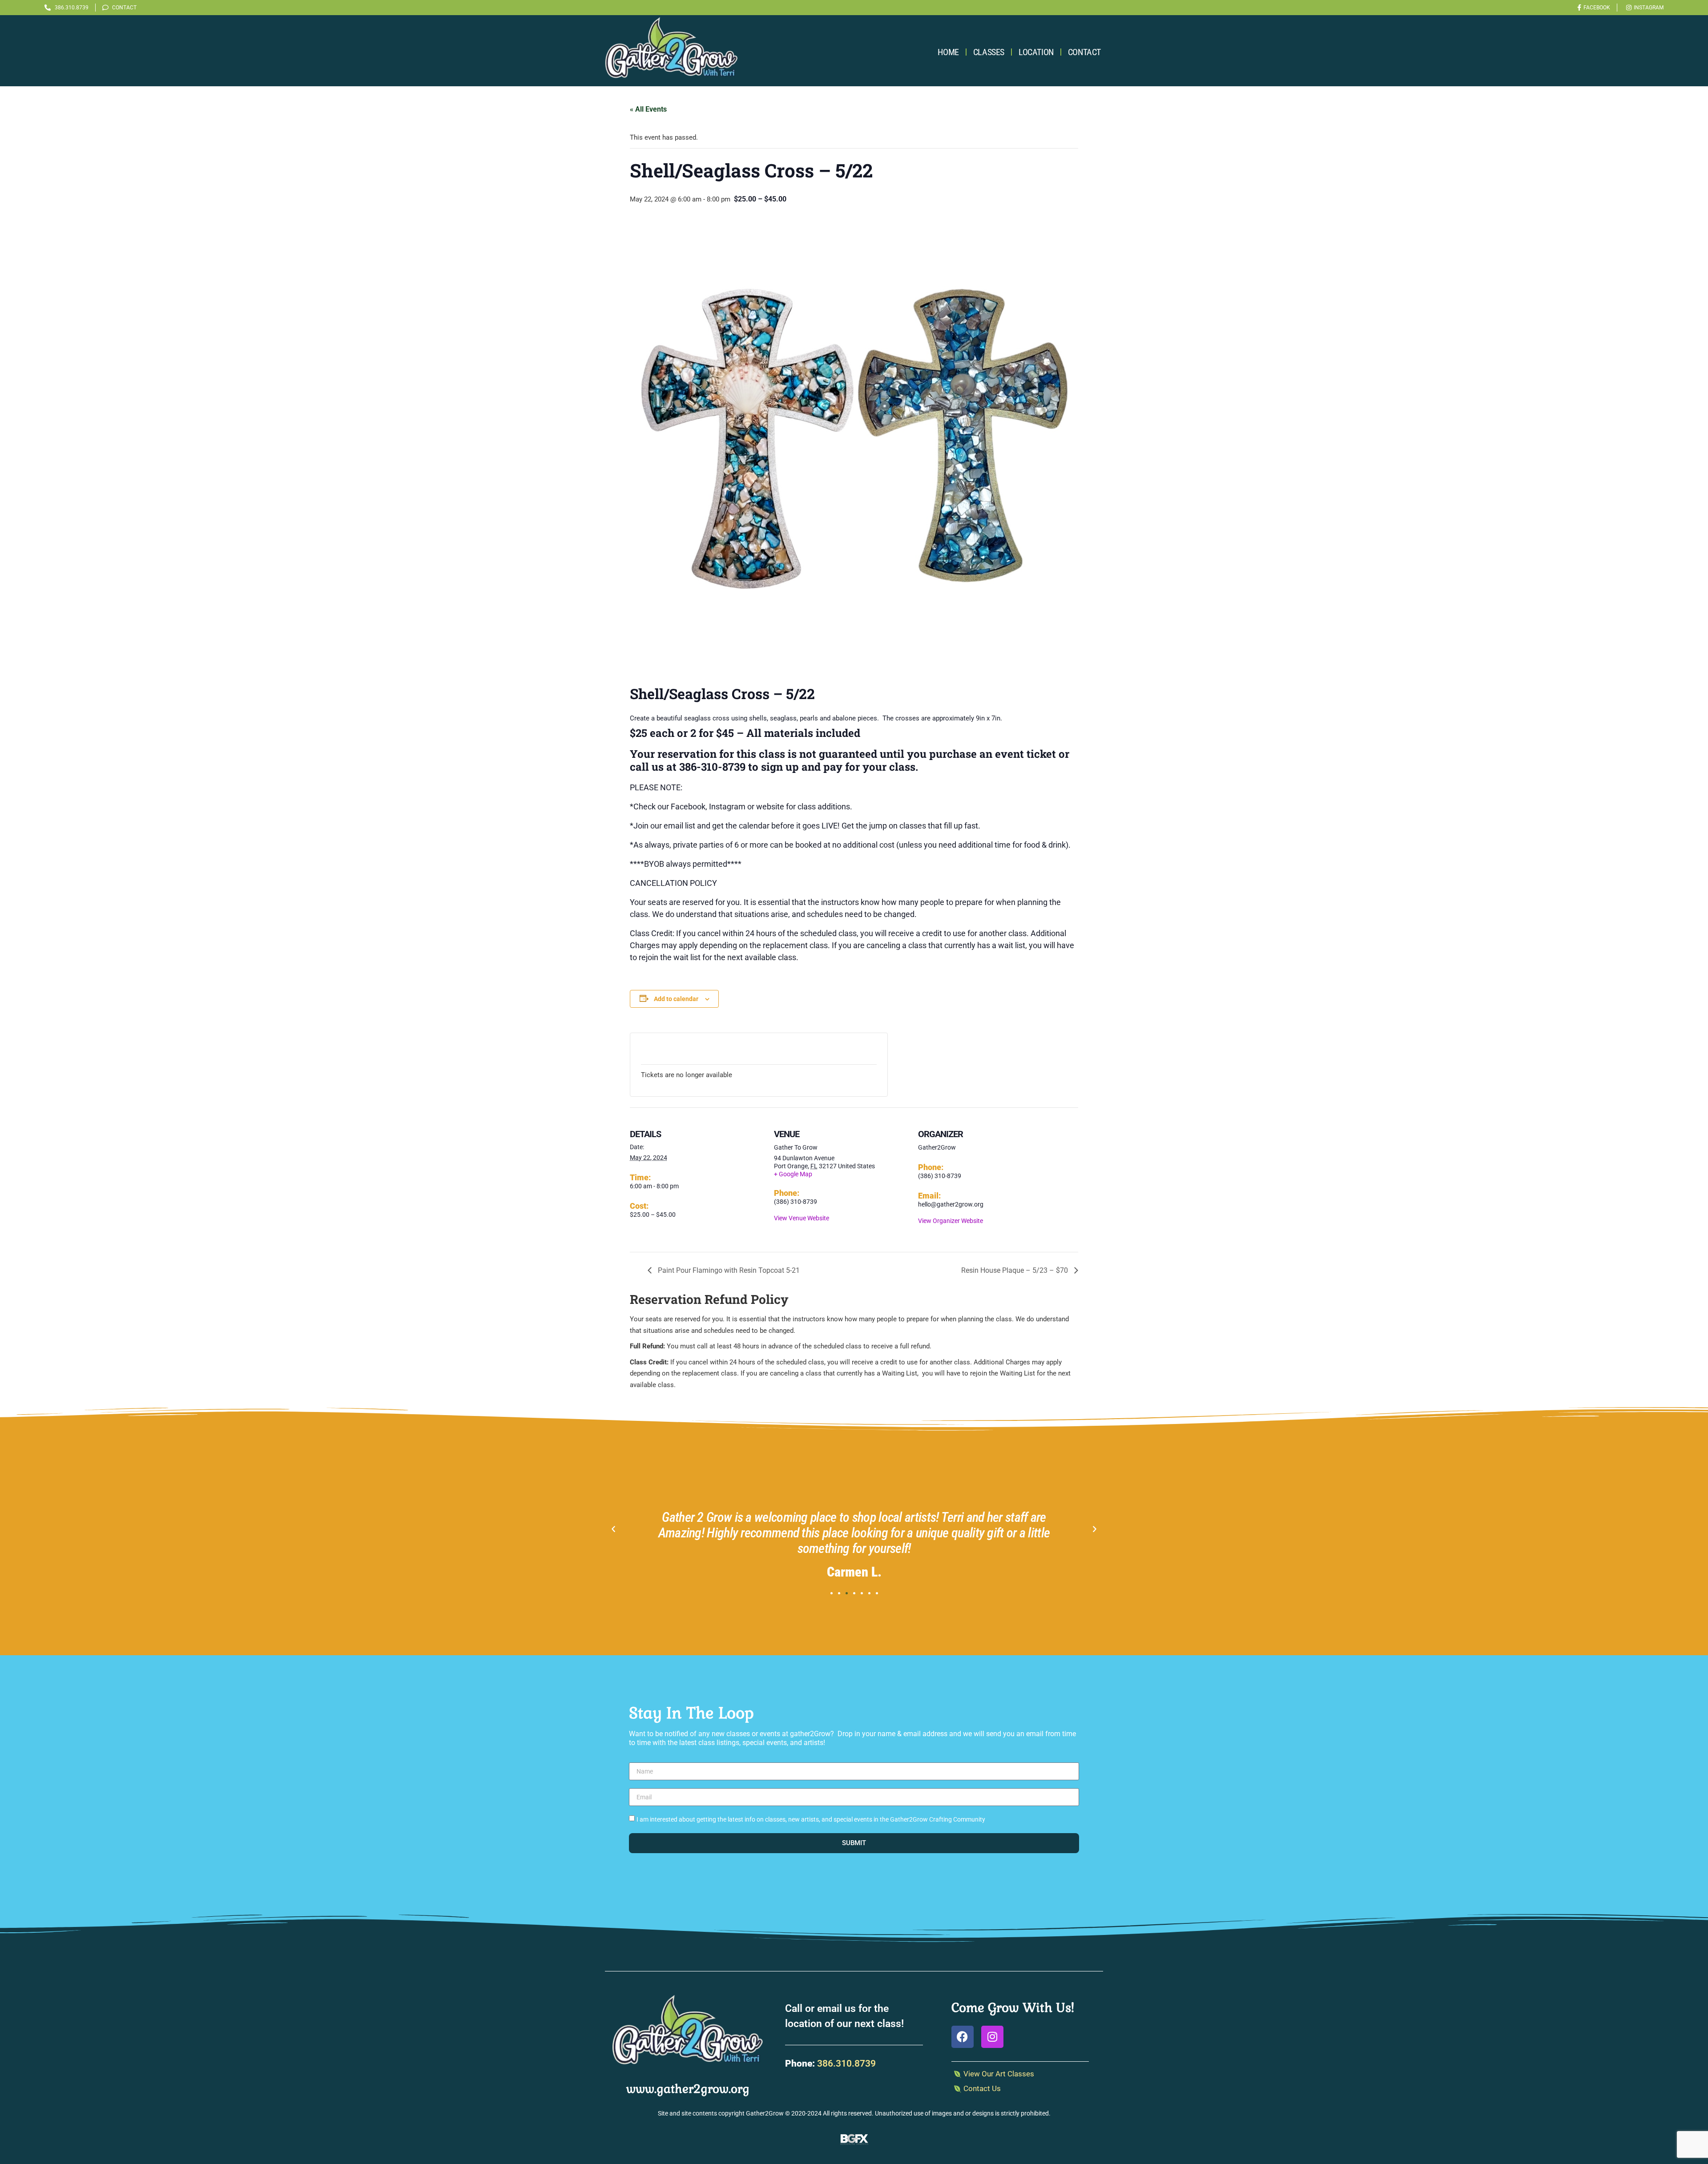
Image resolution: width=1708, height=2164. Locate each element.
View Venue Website (802, 1218)
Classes (989, 52)
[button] (613, 1529)
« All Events (648, 109)
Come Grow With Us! (1013, 2007)
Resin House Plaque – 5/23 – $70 (1015, 1270)
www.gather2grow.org (688, 2089)
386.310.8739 (846, 2063)
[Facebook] (963, 2037)
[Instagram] (992, 2037)
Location (1036, 52)
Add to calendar (676, 999)
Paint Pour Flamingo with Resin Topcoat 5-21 (728, 1270)
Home (948, 52)
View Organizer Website (951, 1221)
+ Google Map (793, 1174)
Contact (1084, 52)
